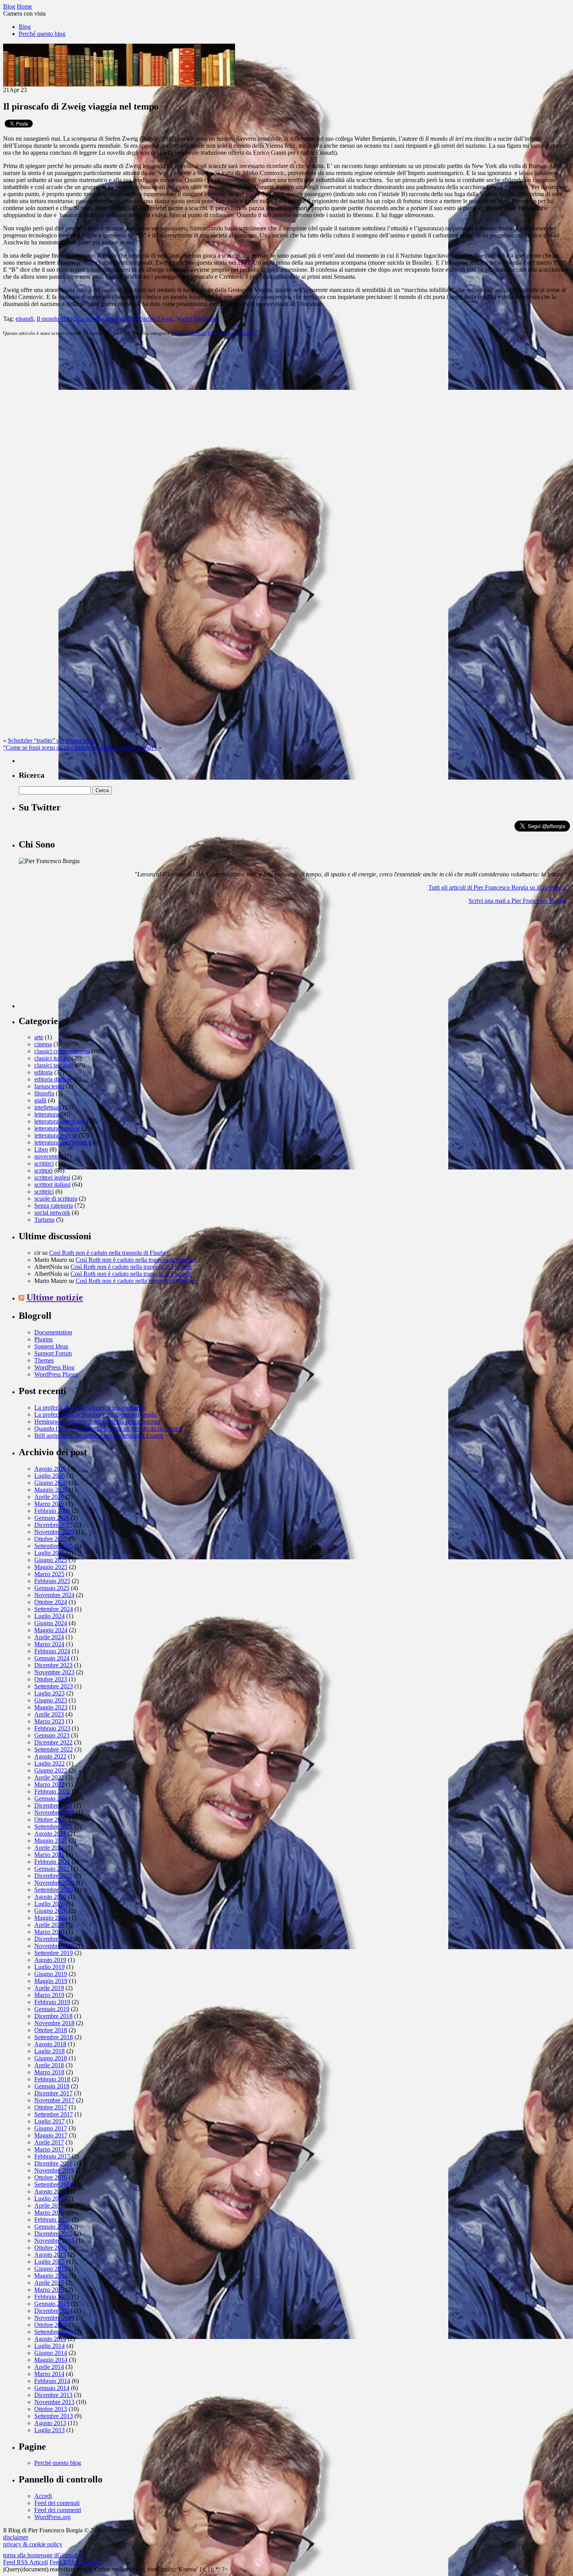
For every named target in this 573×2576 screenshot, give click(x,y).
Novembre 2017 (54, 2100)
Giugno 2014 (51, 2353)
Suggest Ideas (51, 1346)
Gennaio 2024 (52, 1658)
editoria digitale (53, 1079)
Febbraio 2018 (52, 2079)
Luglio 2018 (50, 2051)
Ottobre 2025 (51, 1539)
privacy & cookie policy (33, 2544)
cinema (43, 1044)
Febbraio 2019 (52, 2002)
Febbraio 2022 (52, 1791)
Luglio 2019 (50, 1967)
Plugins (43, 1339)
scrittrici (44, 1192)
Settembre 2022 (54, 1749)
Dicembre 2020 (53, 1876)
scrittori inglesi (52, 1177)
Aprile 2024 (49, 1637)
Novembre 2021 (54, 1813)
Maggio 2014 (51, 2360)
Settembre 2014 (54, 2332)
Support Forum (53, 1353)
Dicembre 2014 (53, 2311)
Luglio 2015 (50, 2262)
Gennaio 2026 (52, 1518)
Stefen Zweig (157, 319)
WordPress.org (52, 2517)
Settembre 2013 (54, 2416)
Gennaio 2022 (52, 1798)
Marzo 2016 (49, 2212)
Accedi (43, 2496)
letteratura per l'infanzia (63, 1142)
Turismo (44, 1220)
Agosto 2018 (50, 2044)
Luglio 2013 (50, 2430)
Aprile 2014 (49, 2367)
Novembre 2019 (54, 1946)
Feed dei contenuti (57, 2503)
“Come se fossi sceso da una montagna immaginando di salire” (80, 747)
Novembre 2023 (54, 1672)
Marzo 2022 (49, 1784)
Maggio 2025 (51, 1567)
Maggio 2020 (51, 1918)
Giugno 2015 (51, 2269)
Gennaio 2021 (52, 1869)
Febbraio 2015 (52, 2297)
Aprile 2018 (49, 2065)
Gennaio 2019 (52, 2009)
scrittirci (44, 1163)
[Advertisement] (77, 959)
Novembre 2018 (54, 2023)
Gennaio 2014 (52, 2388)
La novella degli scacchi (107, 319)
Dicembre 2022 (53, 1742)
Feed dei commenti (58, 2510)
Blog (25, 27)
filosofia (44, 1093)
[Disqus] (286, 440)
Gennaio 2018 (52, 2086)
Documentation (53, 1332)
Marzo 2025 (49, 1574)
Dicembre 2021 (53, 1805)
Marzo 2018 (49, 2072)
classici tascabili (188, 333)
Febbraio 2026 (52, 1511)
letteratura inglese (56, 1135)
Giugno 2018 (51, 2058)
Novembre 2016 (54, 2170)
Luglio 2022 (50, 1763)
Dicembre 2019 (53, 1939)
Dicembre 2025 (53, 1525)
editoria (43, 1072)
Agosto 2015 (50, 2255)
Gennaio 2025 (52, 1588)
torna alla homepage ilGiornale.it (43, 2555)
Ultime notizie (55, 1297)
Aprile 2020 (49, 1925)
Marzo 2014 (49, 2374)
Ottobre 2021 (51, 1820)
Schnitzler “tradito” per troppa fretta (52, 740)
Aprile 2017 (49, 2142)
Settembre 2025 (54, 1546)
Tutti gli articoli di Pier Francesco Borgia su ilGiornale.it (497, 887)
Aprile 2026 (49, 1497)
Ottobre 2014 (51, 2325)
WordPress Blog (54, 1367)
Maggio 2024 (51, 1630)
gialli (40, 1100)
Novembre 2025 (54, 1532)
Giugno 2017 (51, 2128)
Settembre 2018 (54, 2037)
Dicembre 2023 (53, 1665)
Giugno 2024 (51, 1623)
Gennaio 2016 (52, 2227)
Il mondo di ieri (56, 319)
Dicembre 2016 (53, 2163)
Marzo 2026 (49, 1504)
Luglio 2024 (50, 1616)
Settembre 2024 (54, 1609)
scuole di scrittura (56, 1199)
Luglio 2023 (50, 1693)
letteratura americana (60, 1121)
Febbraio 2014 (52, 2381)
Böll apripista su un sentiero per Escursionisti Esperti (99, 1436)
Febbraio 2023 (52, 1728)
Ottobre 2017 (51, 2107)
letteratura (218, 333)
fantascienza (49, 1086)
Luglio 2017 (50, 2121)
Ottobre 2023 (51, 1679)
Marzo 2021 (49, 1855)
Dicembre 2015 (53, 2234)
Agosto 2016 (50, 2191)
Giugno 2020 (51, 1911)
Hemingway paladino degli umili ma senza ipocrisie (98, 1422)
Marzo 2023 (49, 1721)
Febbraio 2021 (52, 1862)
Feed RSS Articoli (26, 2562)
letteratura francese (57, 1128)
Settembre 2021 (54, 1827)
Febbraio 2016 (52, 2219)
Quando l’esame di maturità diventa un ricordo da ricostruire (108, 1429)
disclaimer (16, 2537)
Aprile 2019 (49, 1988)
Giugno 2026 (51, 1483)
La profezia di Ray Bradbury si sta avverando (90, 1407)
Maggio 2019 (51, 1981)
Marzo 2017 (49, 2149)
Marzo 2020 (49, 1932)
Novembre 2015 (54, 2241)
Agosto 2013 (50, 2423)
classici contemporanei (62, 1051)
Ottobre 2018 (51, 2030)
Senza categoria (54, 1206)
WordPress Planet (56, 1374)
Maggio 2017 (51, 2135)
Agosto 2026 (50, 1469)
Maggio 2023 (51, 1707)
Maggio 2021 (51, 1841)
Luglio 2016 (50, 2198)
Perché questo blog (42, 34)
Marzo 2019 (49, 1995)
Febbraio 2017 (52, 2156)
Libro (41, 1149)
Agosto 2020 (50, 1897)
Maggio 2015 (51, 2276)
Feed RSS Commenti (76, 2562)
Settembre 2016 (54, 2184)
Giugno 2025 (51, 1560)
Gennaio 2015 (52, 2304)
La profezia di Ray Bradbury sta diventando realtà (96, 1414)
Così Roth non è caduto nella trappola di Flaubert (110, 1253)
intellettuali (48, 1107)
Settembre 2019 (54, 1953)
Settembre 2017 (54, 2114)
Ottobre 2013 (51, 2409)
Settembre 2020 (54, 1890)
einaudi (25, 319)
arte (39, 1037)
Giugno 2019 (51, 1974)
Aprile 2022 (49, 1777)
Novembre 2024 (54, 1595)
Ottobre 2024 (51, 1602)
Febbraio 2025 (52, 1581)
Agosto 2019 (50, 1960)
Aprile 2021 (49, 1848)
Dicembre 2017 (53, 2093)
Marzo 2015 (49, 2290)
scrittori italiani (52, 1184)
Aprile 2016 (49, 2205)
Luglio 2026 (50, 1476)
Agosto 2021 (50, 1834)
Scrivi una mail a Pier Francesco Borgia (517, 901)
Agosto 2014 (50, 2339)
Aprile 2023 (49, 1714)
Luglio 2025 (50, 1553)
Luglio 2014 (50, 2346)
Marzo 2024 (49, 1644)
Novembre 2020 (54, 1883)
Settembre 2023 (54, 1686)
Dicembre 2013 (53, 2395)
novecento (243, 333)
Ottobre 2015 (51, 2248)
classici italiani (52, 1058)
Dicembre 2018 (53, 2016)
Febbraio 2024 (52, 1651)
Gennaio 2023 (52, 1735)
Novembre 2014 (54, 2318)
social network (52, 1213)
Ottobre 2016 (51, 2177)
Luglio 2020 (50, 1904)
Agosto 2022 (50, 1756)
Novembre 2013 (54, 2402)
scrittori (43, 1170)
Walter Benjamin (197, 319)
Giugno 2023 (51, 1700)
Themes (44, 1360)
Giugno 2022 (51, 1770)
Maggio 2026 (51, 1490)
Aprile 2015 (49, 2283)
